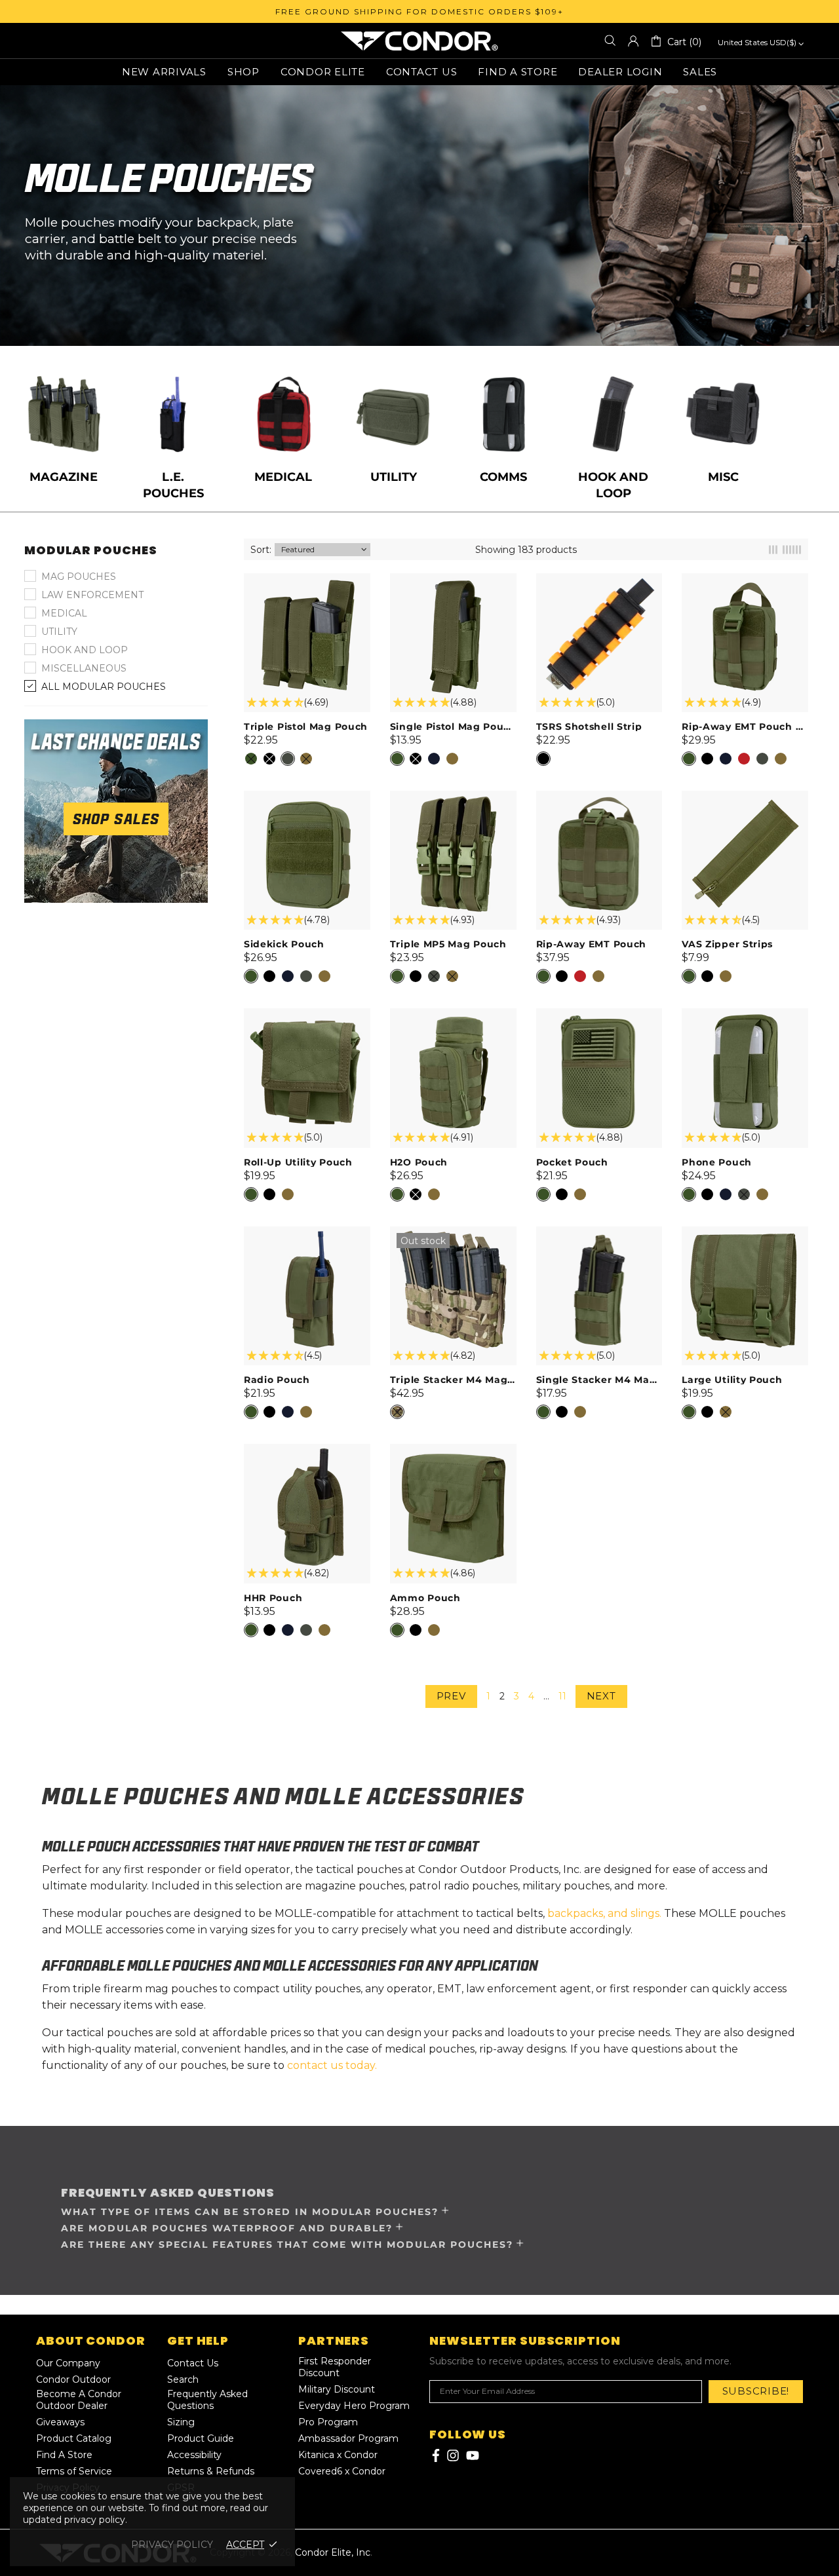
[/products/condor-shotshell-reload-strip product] (599, 580)
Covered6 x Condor (342, 2471)
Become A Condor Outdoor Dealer (79, 2400)
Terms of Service (74, 2471)
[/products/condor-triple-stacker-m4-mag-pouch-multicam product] (453, 1241)
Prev (451, 1696)
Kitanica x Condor (338, 2455)
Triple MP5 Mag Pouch (448, 944)
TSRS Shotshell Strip (589, 727)
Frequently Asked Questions (207, 2400)
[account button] (633, 41)
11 (562, 1696)
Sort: (261, 550)
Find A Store (64, 2455)
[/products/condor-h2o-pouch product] (453, 1015)
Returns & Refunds (211, 2471)
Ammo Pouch (425, 1598)
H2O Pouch (419, 1162)
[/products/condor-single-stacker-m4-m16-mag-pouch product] (599, 1233)
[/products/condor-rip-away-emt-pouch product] (599, 797)
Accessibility (194, 2455)
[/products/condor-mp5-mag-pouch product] (453, 797)
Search (183, 2379)
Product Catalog (74, 2438)
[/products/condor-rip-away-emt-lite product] (745, 580)
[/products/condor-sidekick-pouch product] (307, 797)
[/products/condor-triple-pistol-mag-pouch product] (307, 580)
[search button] (610, 41)
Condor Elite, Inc (419, 41)
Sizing (181, 2422)
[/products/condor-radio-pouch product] (307, 1233)
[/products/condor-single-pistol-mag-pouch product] (453, 580)
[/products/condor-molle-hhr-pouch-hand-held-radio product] (307, 1450)
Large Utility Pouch (732, 1380)
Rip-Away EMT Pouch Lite (745, 727)
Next (601, 1696)
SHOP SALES (116, 819)
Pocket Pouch (572, 1162)
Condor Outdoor (73, 2379)
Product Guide (201, 2438)
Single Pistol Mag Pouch (453, 727)
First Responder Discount (335, 2367)
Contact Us (193, 2363)
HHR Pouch (273, 1598)
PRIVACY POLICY (172, 2545)
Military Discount (337, 2389)
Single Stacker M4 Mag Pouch (599, 1380)
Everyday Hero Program (354, 2406)
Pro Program (328, 2422)
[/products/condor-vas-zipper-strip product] (745, 797)
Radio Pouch (277, 1380)
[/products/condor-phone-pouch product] (745, 1015)
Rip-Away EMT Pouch (592, 944)
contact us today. (332, 2065)
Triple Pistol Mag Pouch (306, 727)
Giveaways (60, 2422)
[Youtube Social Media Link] (473, 2455)
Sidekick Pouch (284, 944)
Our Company (68, 2363)
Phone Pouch (717, 1162)
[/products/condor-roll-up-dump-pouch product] (307, 1015)
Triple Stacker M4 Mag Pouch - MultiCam (453, 1380)
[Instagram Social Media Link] (453, 2455)
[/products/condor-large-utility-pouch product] (745, 1233)
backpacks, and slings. (604, 1913)
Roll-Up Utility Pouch (298, 1162)
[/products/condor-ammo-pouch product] (453, 1450)
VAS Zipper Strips (727, 944)
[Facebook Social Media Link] (435, 2455)
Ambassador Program (348, 2438)
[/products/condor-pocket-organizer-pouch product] (599, 1015)
